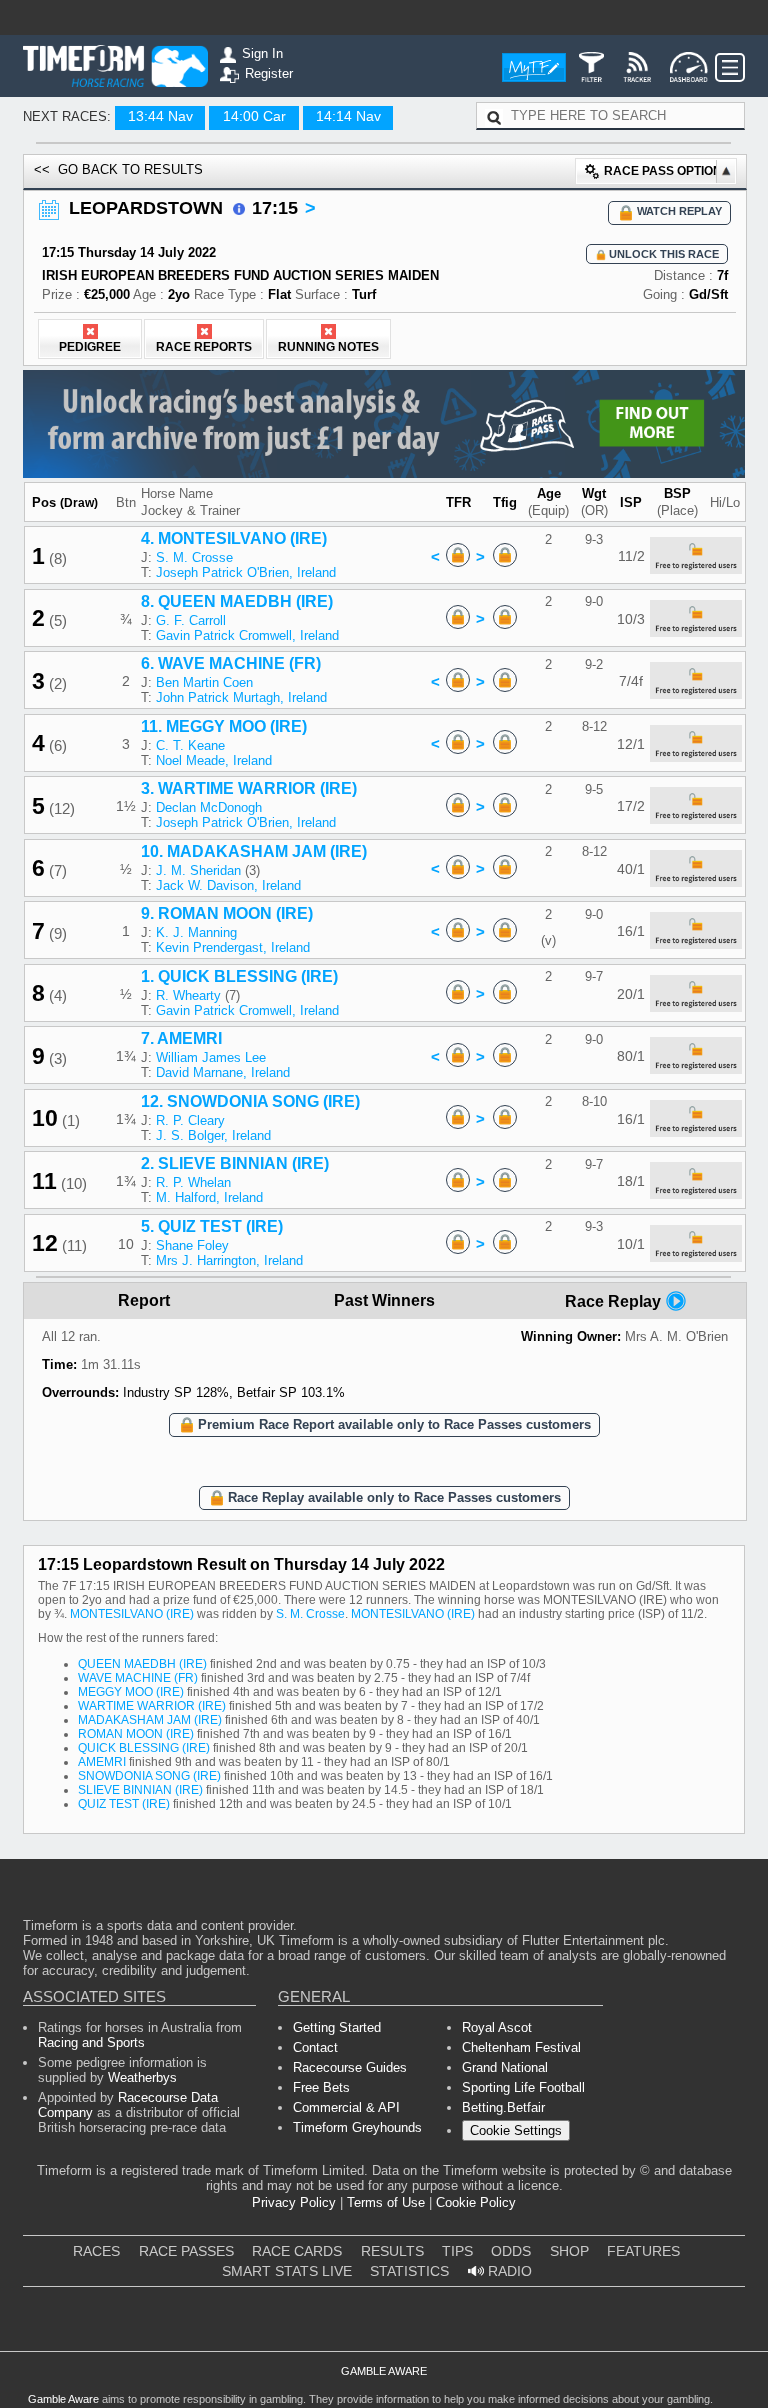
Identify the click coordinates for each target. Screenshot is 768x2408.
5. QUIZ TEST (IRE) (212, 1226)
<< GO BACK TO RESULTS (118, 169)
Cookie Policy (476, 2202)
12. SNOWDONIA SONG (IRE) (250, 1101)
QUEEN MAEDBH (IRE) (142, 1664)
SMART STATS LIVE (287, 2271)
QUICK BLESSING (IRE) (144, 1748)
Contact (315, 2047)
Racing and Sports (91, 2042)
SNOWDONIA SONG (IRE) (149, 1776)
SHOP (569, 2251)
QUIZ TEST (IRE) (124, 1804)
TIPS (457, 2251)
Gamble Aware (63, 2399)
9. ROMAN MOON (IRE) (227, 913)
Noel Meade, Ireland (214, 760)
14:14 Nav (348, 116)
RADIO (508, 2271)
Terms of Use (386, 2202)
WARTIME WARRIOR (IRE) (152, 1706)
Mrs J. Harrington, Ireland (229, 1260)
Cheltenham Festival (521, 2047)
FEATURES (643, 2251)
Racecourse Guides (350, 2067)
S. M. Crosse (194, 557)
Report (144, 1300)
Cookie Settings (516, 2130)
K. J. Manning (196, 932)
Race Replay (615, 1301)
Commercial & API (346, 2107)
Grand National (505, 2067)
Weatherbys (142, 2077)
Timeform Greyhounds (357, 2127)
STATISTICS (409, 2271)
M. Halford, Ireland (209, 1197)
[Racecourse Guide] (239, 209)
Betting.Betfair (503, 2107)
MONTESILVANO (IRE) (132, 1614)
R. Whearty (188, 995)
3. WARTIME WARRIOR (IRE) (249, 788)
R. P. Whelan (193, 1182)
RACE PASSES (186, 2251)
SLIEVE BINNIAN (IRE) (140, 1790)
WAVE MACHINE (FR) (138, 1678)
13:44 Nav (160, 116)
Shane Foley (192, 1245)
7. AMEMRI (181, 1038)
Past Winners (384, 1300)
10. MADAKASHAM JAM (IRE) (254, 851)
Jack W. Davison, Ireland (228, 885)
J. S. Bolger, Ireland (213, 1135)
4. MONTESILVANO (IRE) (234, 538)
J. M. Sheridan (198, 870)
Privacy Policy (294, 2202)
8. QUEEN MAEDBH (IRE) (237, 601)
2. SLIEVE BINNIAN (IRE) (235, 1163)
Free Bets (321, 2087)
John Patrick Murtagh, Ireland (241, 697)
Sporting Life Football (523, 2087)
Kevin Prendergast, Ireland (233, 947)
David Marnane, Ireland (223, 1072)
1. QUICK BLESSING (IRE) (239, 976)
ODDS (511, 2251)
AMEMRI (102, 1762)
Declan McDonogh (209, 807)
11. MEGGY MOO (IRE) (224, 726)
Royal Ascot (497, 2027)
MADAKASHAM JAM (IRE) (150, 1720)
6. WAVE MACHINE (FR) (231, 663)
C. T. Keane (190, 745)
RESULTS (392, 2251)
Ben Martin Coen (204, 682)
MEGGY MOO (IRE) (131, 1692)
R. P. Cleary (190, 1120)
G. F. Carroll (191, 620)
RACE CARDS (297, 2251)
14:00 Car (254, 116)
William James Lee (211, 1057)
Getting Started (337, 2027)
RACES (96, 2251)
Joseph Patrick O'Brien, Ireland (246, 572)
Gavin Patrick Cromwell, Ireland (247, 635)
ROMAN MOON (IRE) (136, 1734)
